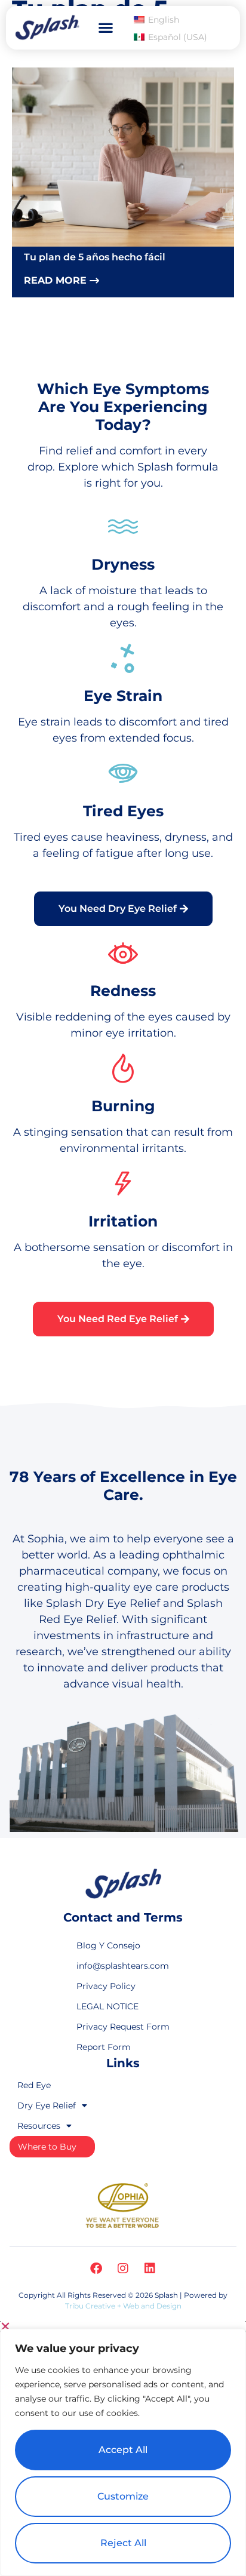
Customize (123, 2496)
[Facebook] (96, 2268)
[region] (123, 2452)
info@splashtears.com (123, 1966)
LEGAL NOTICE (107, 2006)
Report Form (104, 2047)
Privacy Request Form (123, 2027)
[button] (105, 28)
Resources (39, 2126)
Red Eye (34, 2085)
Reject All (123, 2543)
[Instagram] (123, 2268)
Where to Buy (47, 2147)
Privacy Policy (106, 1986)
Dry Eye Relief (47, 2105)
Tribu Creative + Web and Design (123, 2306)
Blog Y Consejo (108, 1945)
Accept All (123, 2450)
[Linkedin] (150, 2268)
